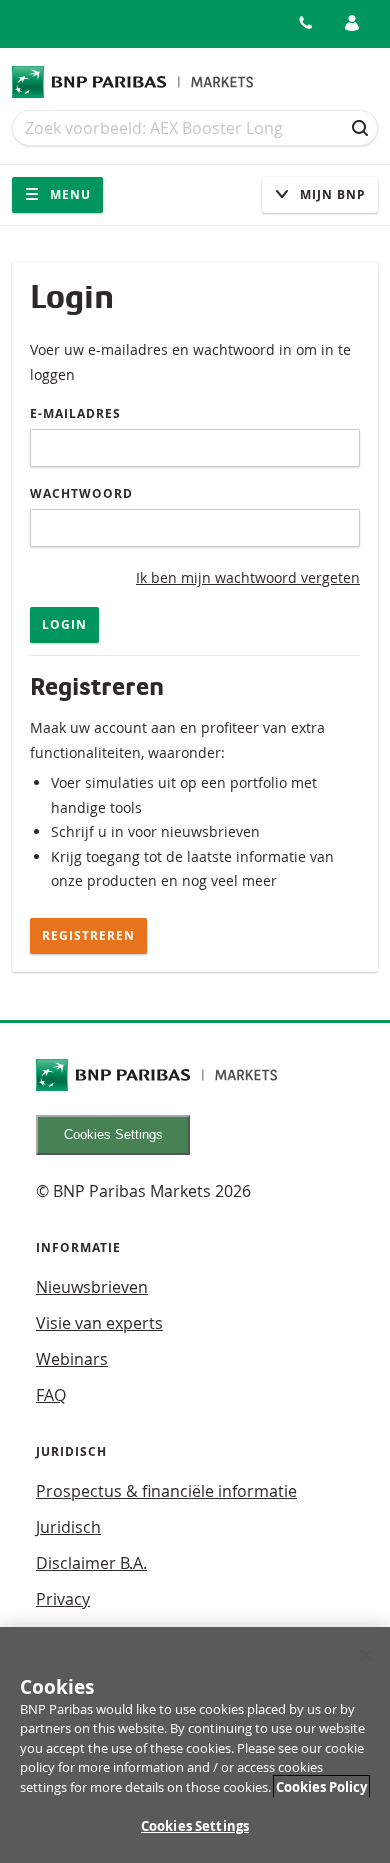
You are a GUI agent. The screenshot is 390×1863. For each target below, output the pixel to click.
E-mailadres (75, 413)
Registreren (88, 935)
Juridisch (68, 1527)
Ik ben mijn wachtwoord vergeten (248, 577)
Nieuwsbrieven (92, 1287)
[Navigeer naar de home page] (133, 82)
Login (64, 624)
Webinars (72, 1359)
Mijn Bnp (331, 194)
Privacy (63, 1599)
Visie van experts (99, 1323)
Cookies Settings (113, 1134)
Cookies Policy (321, 1787)
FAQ (51, 1395)
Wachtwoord (81, 493)
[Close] (366, 1655)
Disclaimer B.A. (91, 1563)
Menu (68, 194)
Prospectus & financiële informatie (166, 1491)
